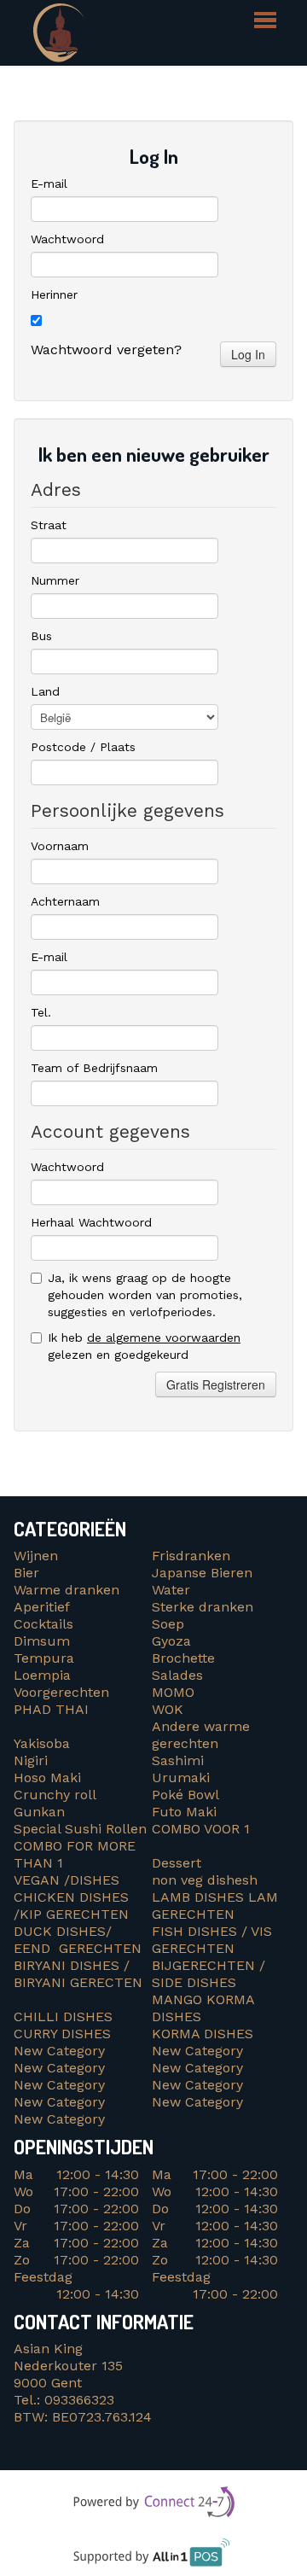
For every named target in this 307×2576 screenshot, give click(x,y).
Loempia (42, 1675)
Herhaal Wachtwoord (91, 1222)
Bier (26, 1573)
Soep (168, 1624)
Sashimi (178, 1760)
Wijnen (36, 1556)
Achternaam (65, 901)
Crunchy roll (55, 1795)
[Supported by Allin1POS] (154, 2558)
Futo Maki (184, 1812)
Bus (41, 636)
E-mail (49, 184)
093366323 (79, 2400)
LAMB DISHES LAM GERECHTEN (215, 1906)
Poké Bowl (185, 1795)
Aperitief (42, 1607)
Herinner (54, 294)
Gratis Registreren (216, 1384)
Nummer (55, 580)
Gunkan (39, 1812)
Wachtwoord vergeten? (106, 350)
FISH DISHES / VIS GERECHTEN (212, 1940)
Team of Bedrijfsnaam (94, 1068)
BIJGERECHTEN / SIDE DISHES (209, 1974)
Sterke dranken (203, 1607)
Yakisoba (42, 1743)
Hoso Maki (47, 1778)
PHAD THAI (51, 1709)
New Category (59, 2051)
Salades (177, 1675)
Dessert (177, 1863)
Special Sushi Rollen (80, 1829)
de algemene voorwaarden (164, 1338)
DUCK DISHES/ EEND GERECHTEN (78, 1940)
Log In (248, 354)
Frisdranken (191, 1556)
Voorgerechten (61, 1692)
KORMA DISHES (207, 2034)
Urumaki (181, 1778)
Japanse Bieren (202, 1573)
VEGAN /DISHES (71, 1880)
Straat (49, 525)
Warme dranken (67, 1590)
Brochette (183, 1658)
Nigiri (31, 1760)
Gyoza (171, 1641)
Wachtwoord (67, 239)
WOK (168, 1709)
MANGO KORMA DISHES (203, 2008)
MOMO (173, 1692)
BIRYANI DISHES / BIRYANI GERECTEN (80, 1974)
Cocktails (43, 1624)
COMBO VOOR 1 (203, 1829)
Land (45, 691)
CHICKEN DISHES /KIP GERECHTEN (71, 1906)
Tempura (44, 1658)
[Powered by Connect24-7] (154, 2505)
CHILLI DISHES (67, 2017)
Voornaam (60, 846)
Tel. (41, 1012)
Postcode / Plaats (83, 747)
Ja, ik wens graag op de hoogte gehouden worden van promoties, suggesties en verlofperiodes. (145, 1295)
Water (171, 1590)
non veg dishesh (205, 1880)
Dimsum (42, 1641)
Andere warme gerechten (201, 1735)
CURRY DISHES (69, 2034)
